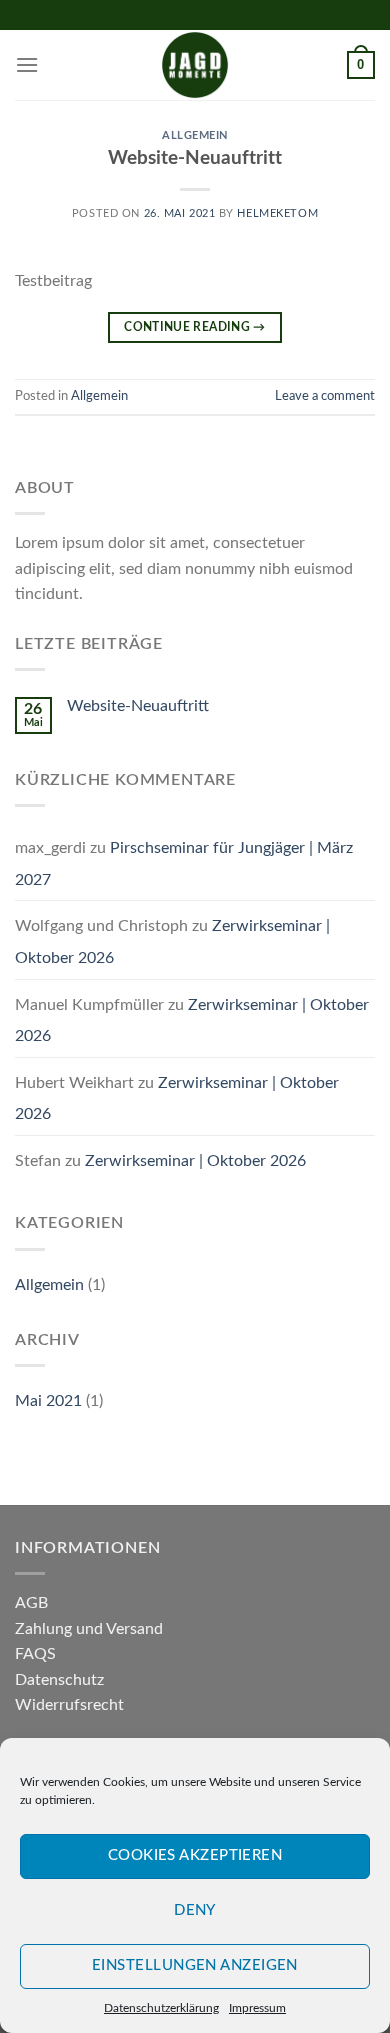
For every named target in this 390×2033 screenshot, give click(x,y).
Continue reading (195, 327)
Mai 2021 (48, 1401)
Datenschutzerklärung (161, 2008)
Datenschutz (59, 1680)
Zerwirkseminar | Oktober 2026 (195, 1161)
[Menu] (27, 64)
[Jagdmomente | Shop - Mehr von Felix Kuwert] (195, 65)
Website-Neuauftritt (195, 158)
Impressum (257, 2008)
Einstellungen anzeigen (195, 1965)
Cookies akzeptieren (195, 1855)
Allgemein (195, 135)
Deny (195, 1910)
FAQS (35, 1654)
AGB (31, 1603)
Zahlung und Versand (89, 1629)
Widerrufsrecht (69, 1705)
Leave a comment (325, 396)
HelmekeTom (277, 213)
